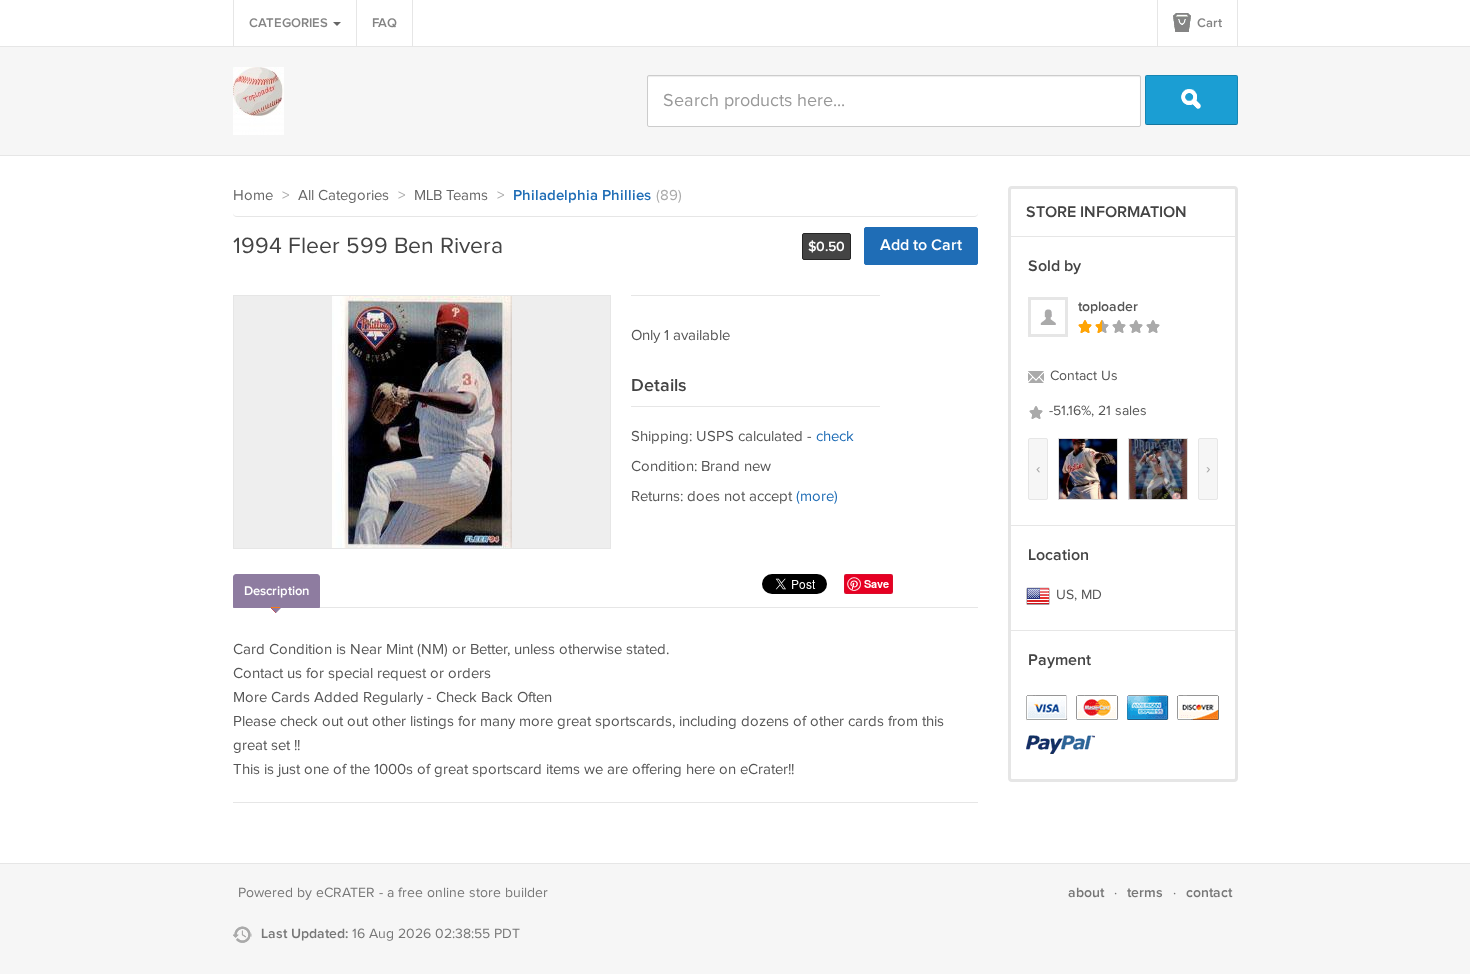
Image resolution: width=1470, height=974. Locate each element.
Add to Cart (921, 245)
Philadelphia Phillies (582, 196)
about (1086, 892)
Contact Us (1082, 376)
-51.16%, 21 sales (1096, 411)
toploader (1108, 306)
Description (276, 591)
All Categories (343, 195)
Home (253, 195)
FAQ (384, 23)
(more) (817, 496)
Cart (1208, 23)
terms (1145, 892)
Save (876, 583)
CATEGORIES (290, 23)
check (835, 436)
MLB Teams (451, 195)
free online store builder (473, 893)
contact (1209, 892)
